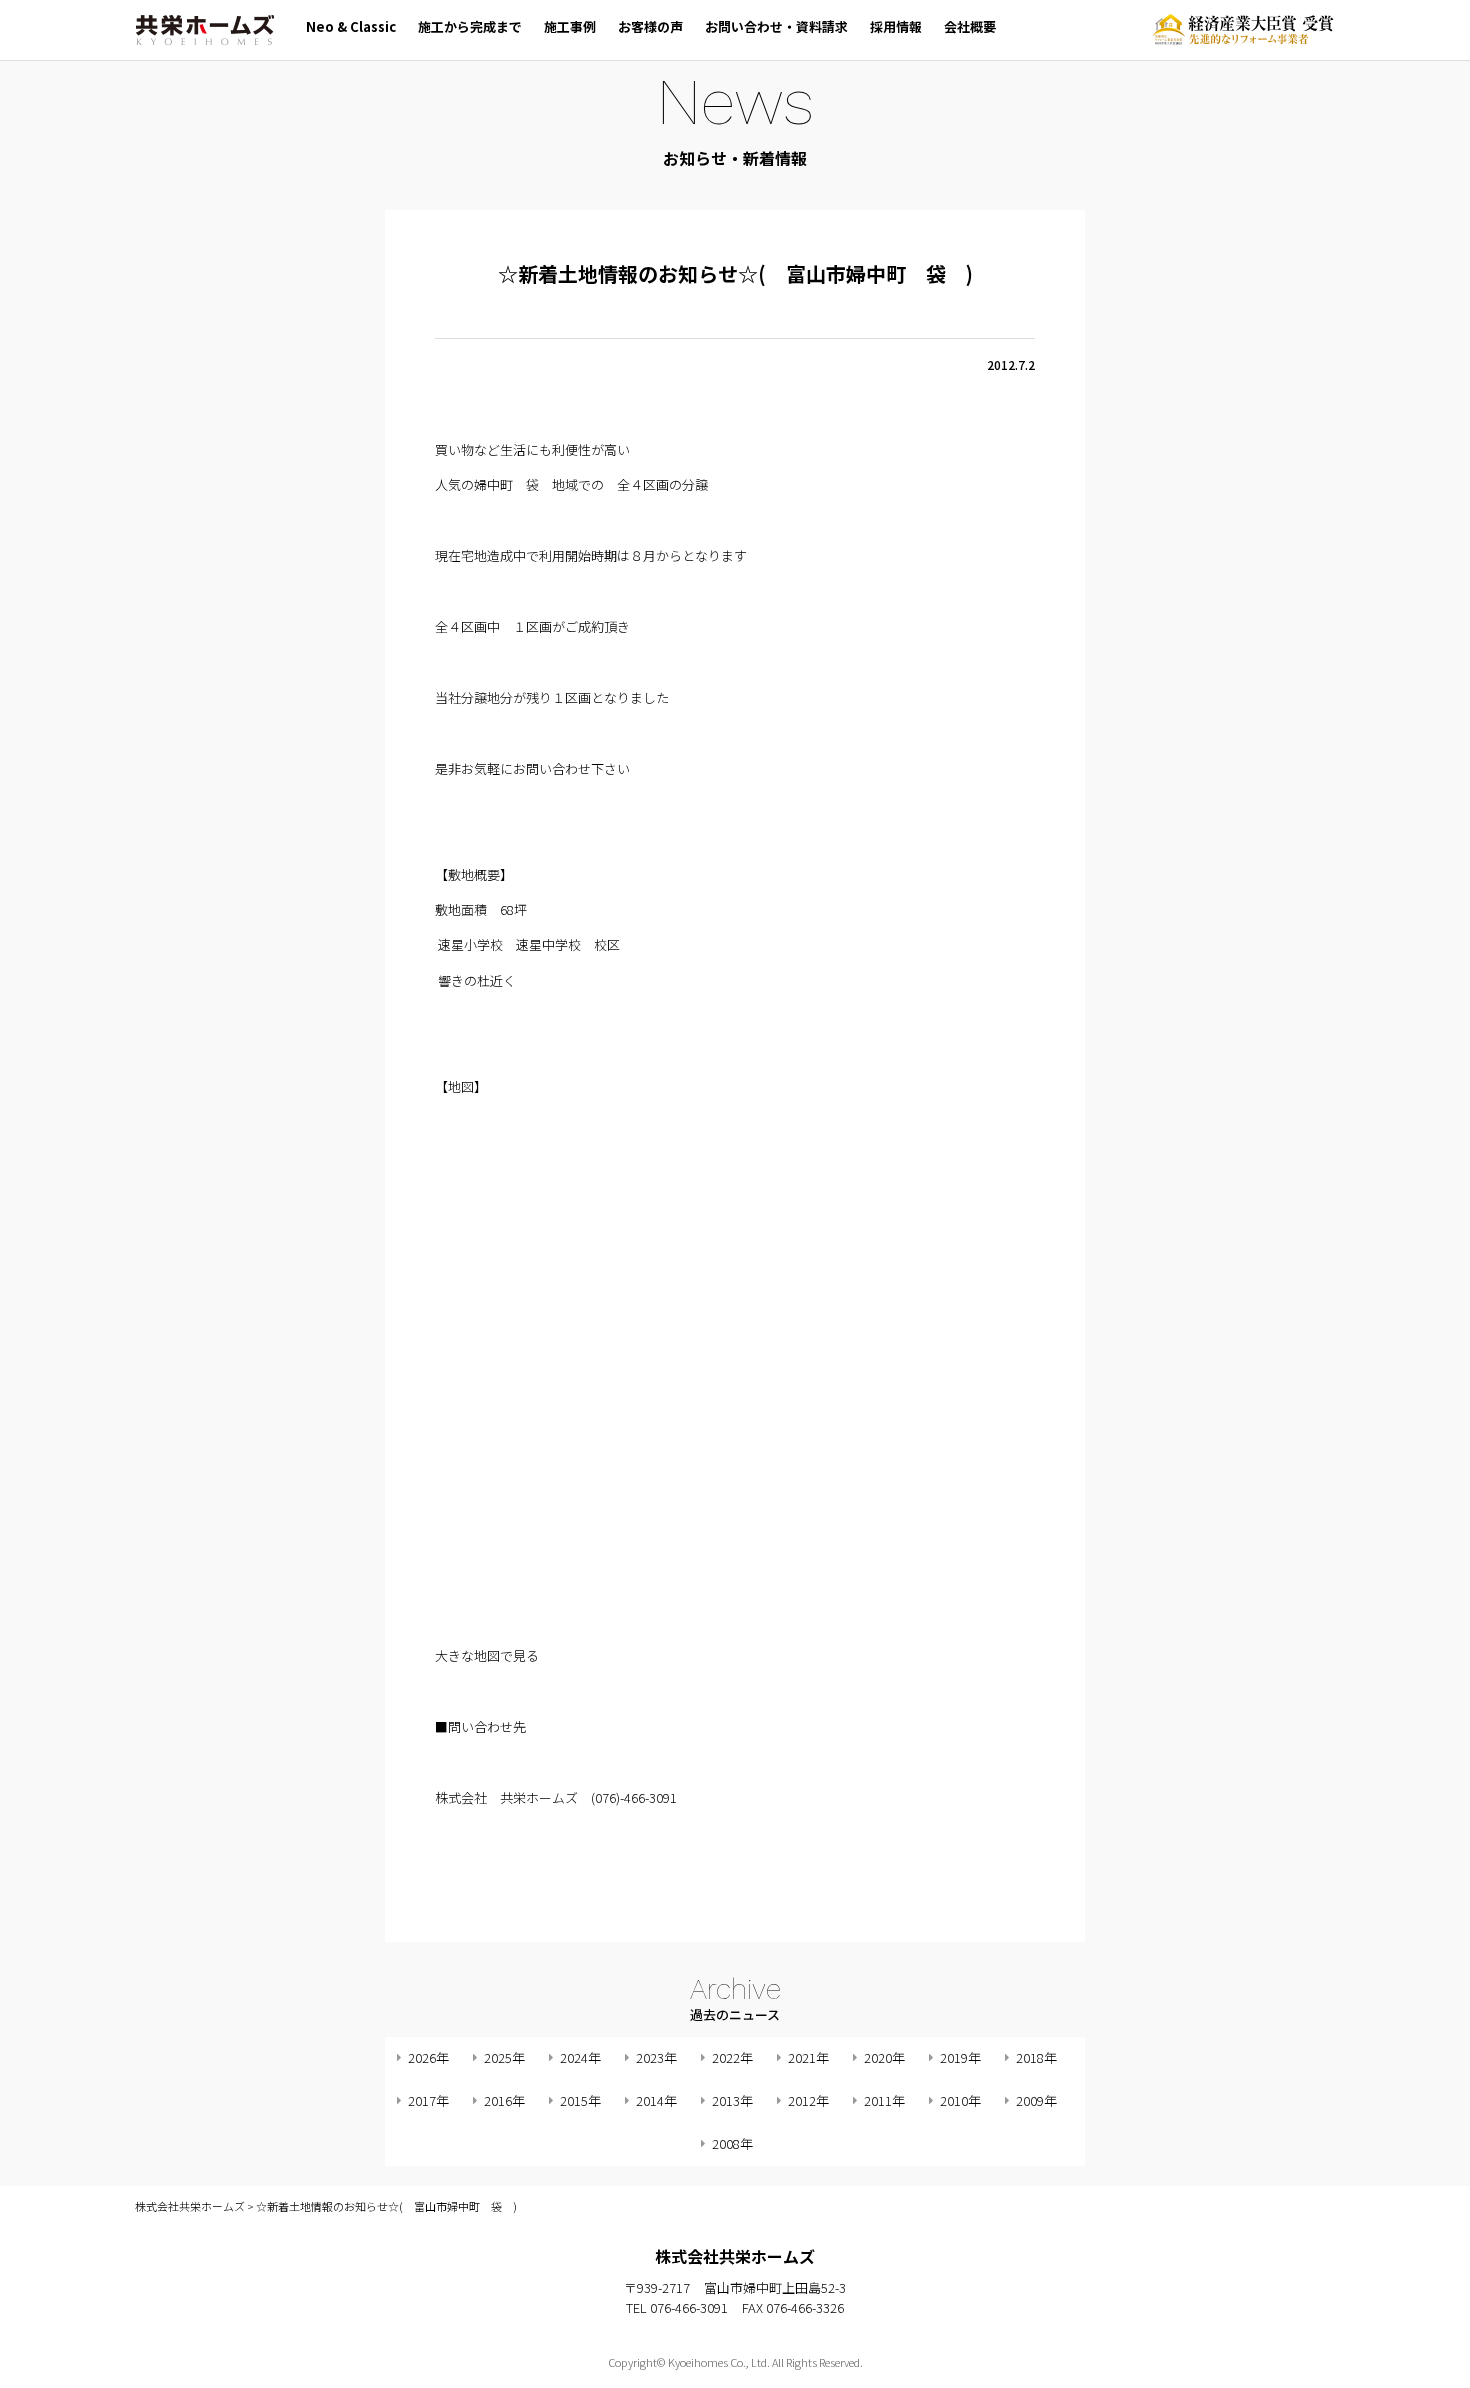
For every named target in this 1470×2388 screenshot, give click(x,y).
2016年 (504, 2100)
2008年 (732, 2143)
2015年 (580, 2100)
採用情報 (896, 26)
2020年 (884, 2057)
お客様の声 (650, 26)
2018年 (1036, 2057)
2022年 (732, 2057)
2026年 (428, 2057)
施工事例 (570, 26)
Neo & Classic (351, 26)
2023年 (656, 2057)
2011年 (884, 2100)
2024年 (580, 2057)
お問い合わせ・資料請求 (776, 26)
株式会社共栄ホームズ (205, 30)
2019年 (960, 2057)
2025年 (504, 2057)
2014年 (656, 2100)
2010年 (960, 2100)
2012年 (808, 2100)
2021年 (808, 2057)
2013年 (732, 2100)
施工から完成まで (470, 26)
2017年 (428, 2100)
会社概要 (970, 26)
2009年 (1036, 2100)
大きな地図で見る (487, 1655)
